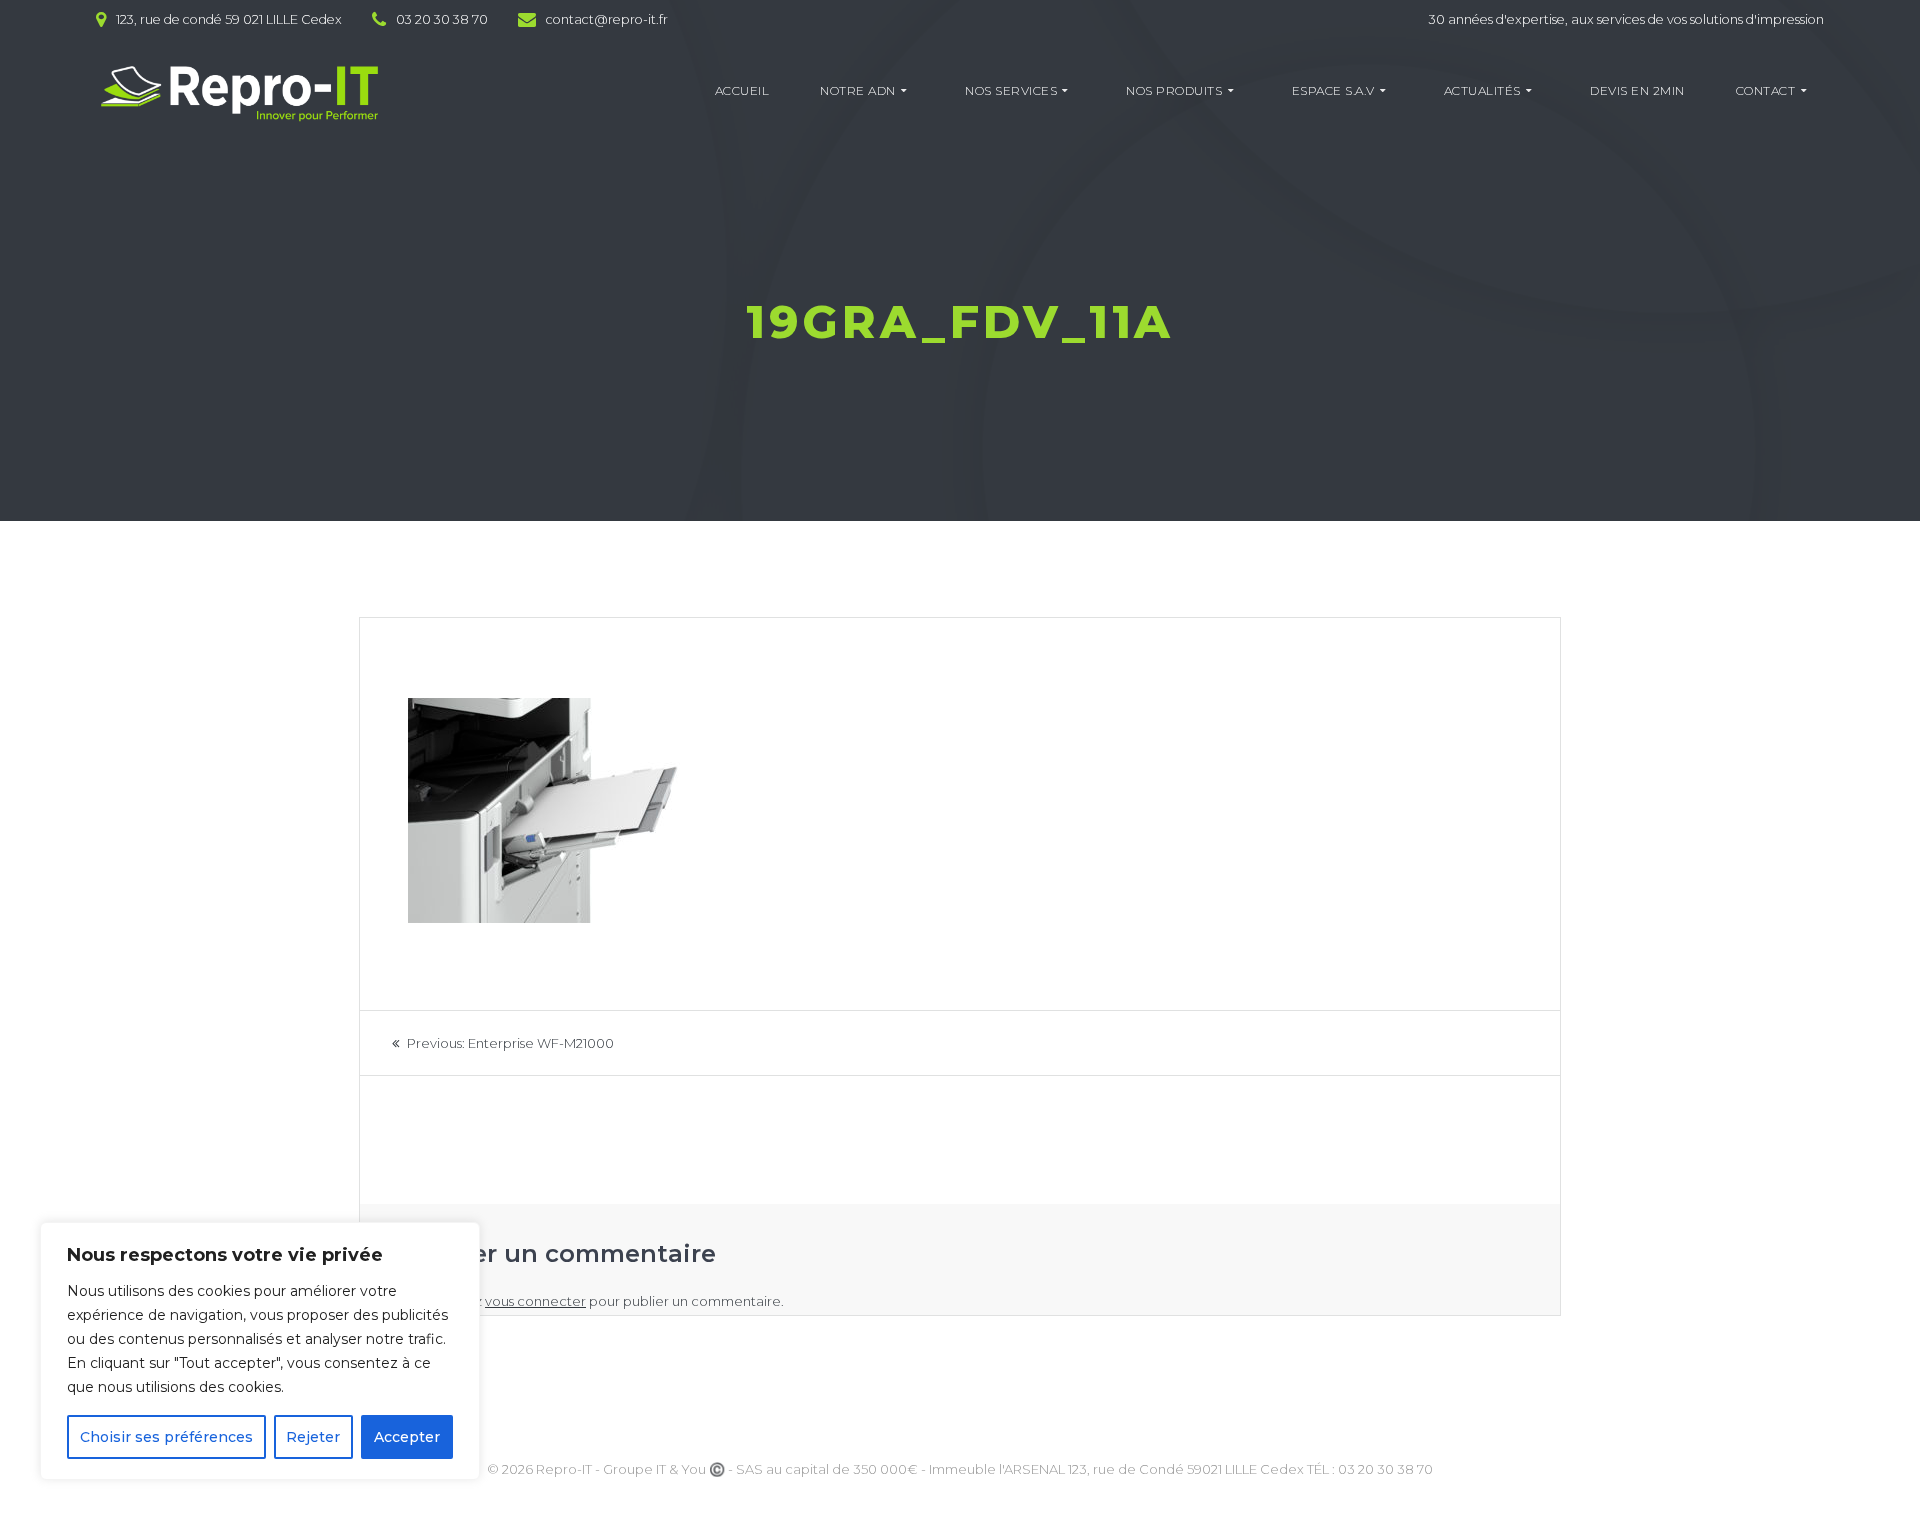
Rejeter (313, 1437)
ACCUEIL (742, 90)
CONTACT (1766, 90)
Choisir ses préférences (166, 1437)
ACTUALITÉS (1482, 90)
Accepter (407, 1437)
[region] (260, 1351)
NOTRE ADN (858, 90)
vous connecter (535, 1301)
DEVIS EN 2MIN (1637, 90)
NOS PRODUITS (1174, 90)
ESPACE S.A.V (1333, 90)
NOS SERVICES (1011, 90)
